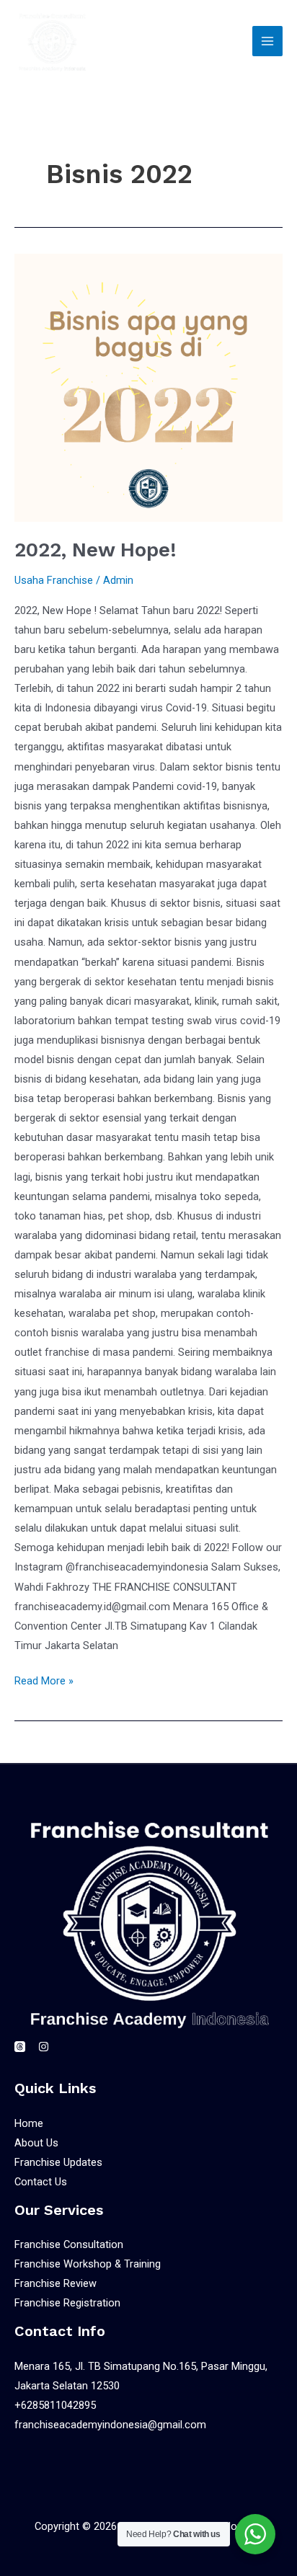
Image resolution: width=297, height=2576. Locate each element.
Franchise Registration (67, 2303)
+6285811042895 (55, 2405)
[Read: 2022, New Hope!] (148, 388)
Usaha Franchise (54, 580)
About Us (36, 2143)
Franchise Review (56, 2283)
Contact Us (41, 2182)
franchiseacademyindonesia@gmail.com (110, 2425)
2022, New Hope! (96, 550)
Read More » (44, 1679)
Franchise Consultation (69, 2244)
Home (29, 2123)
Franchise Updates (58, 2162)
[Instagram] (44, 2047)
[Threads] (20, 2047)
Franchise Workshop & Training (88, 2264)
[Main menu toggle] (267, 41)
